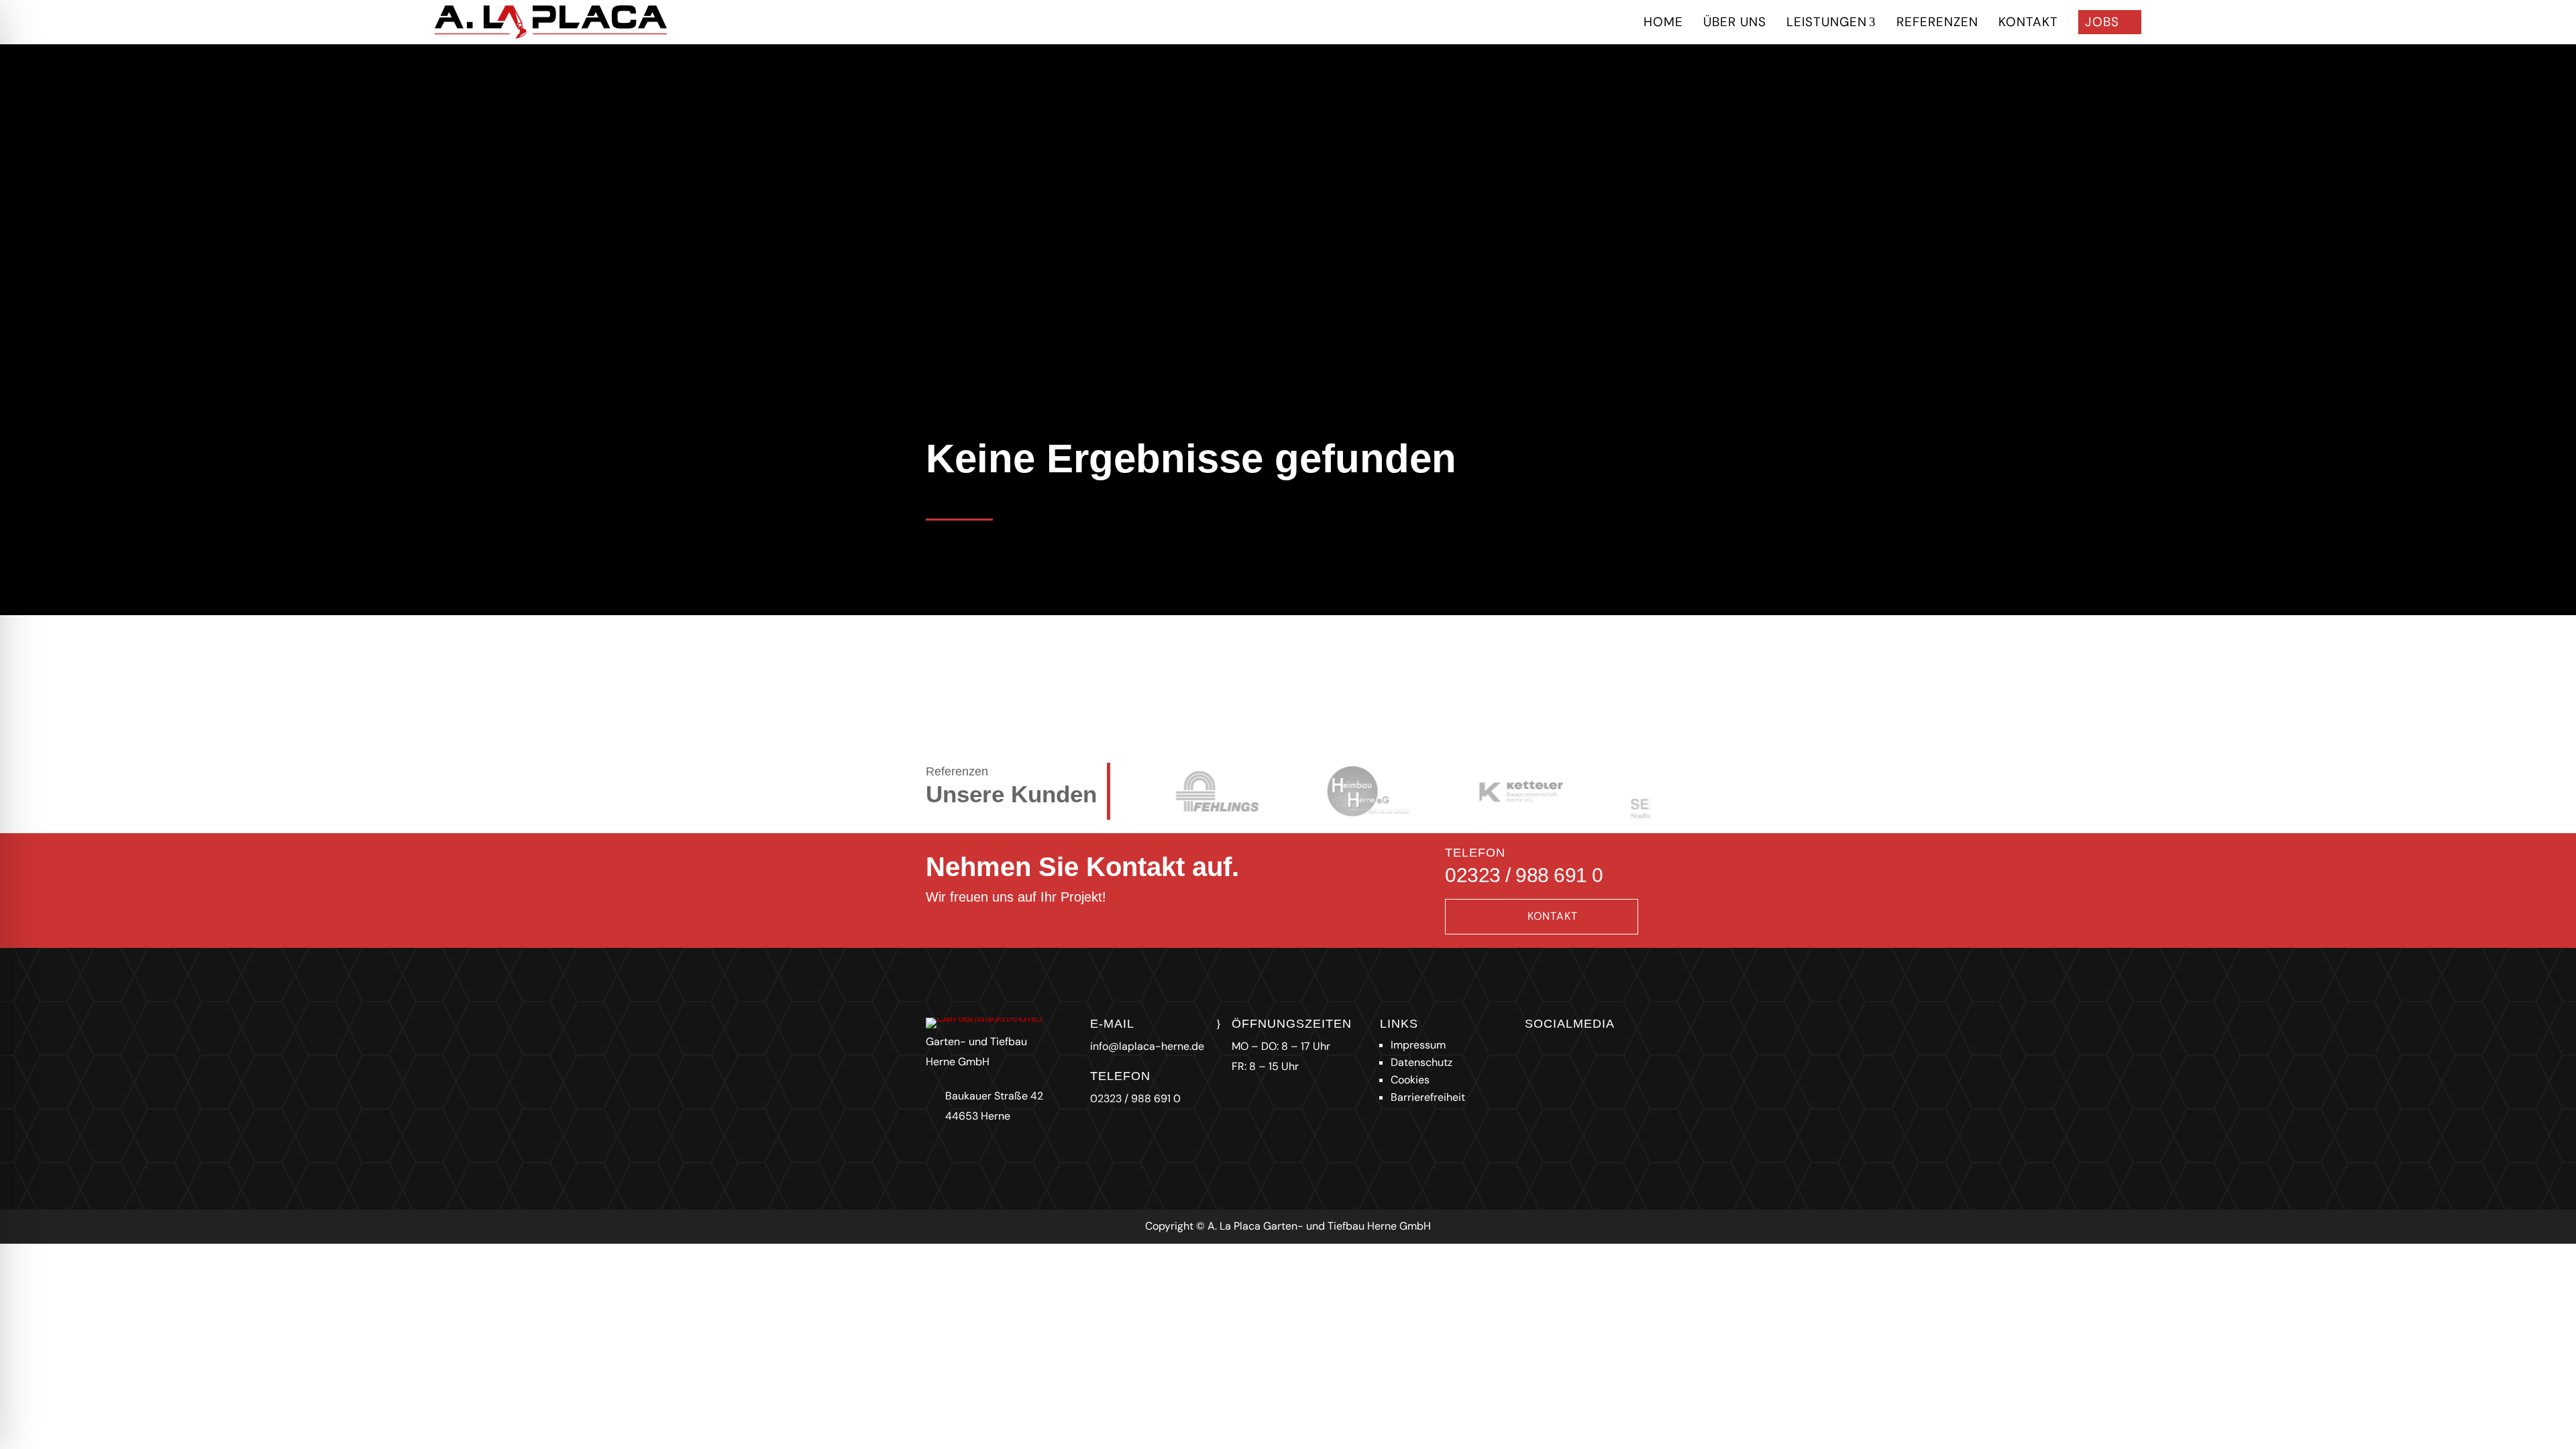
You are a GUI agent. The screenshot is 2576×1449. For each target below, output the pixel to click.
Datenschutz (1421, 1062)
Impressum (1418, 1045)
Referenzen (1937, 22)
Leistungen (1831, 22)
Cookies (1410, 1080)
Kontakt (2028, 22)
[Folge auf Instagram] (1532, 1051)
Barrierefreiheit (1428, 1097)
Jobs (2110, 22)
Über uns (1735, 22)
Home (1663, 22)
